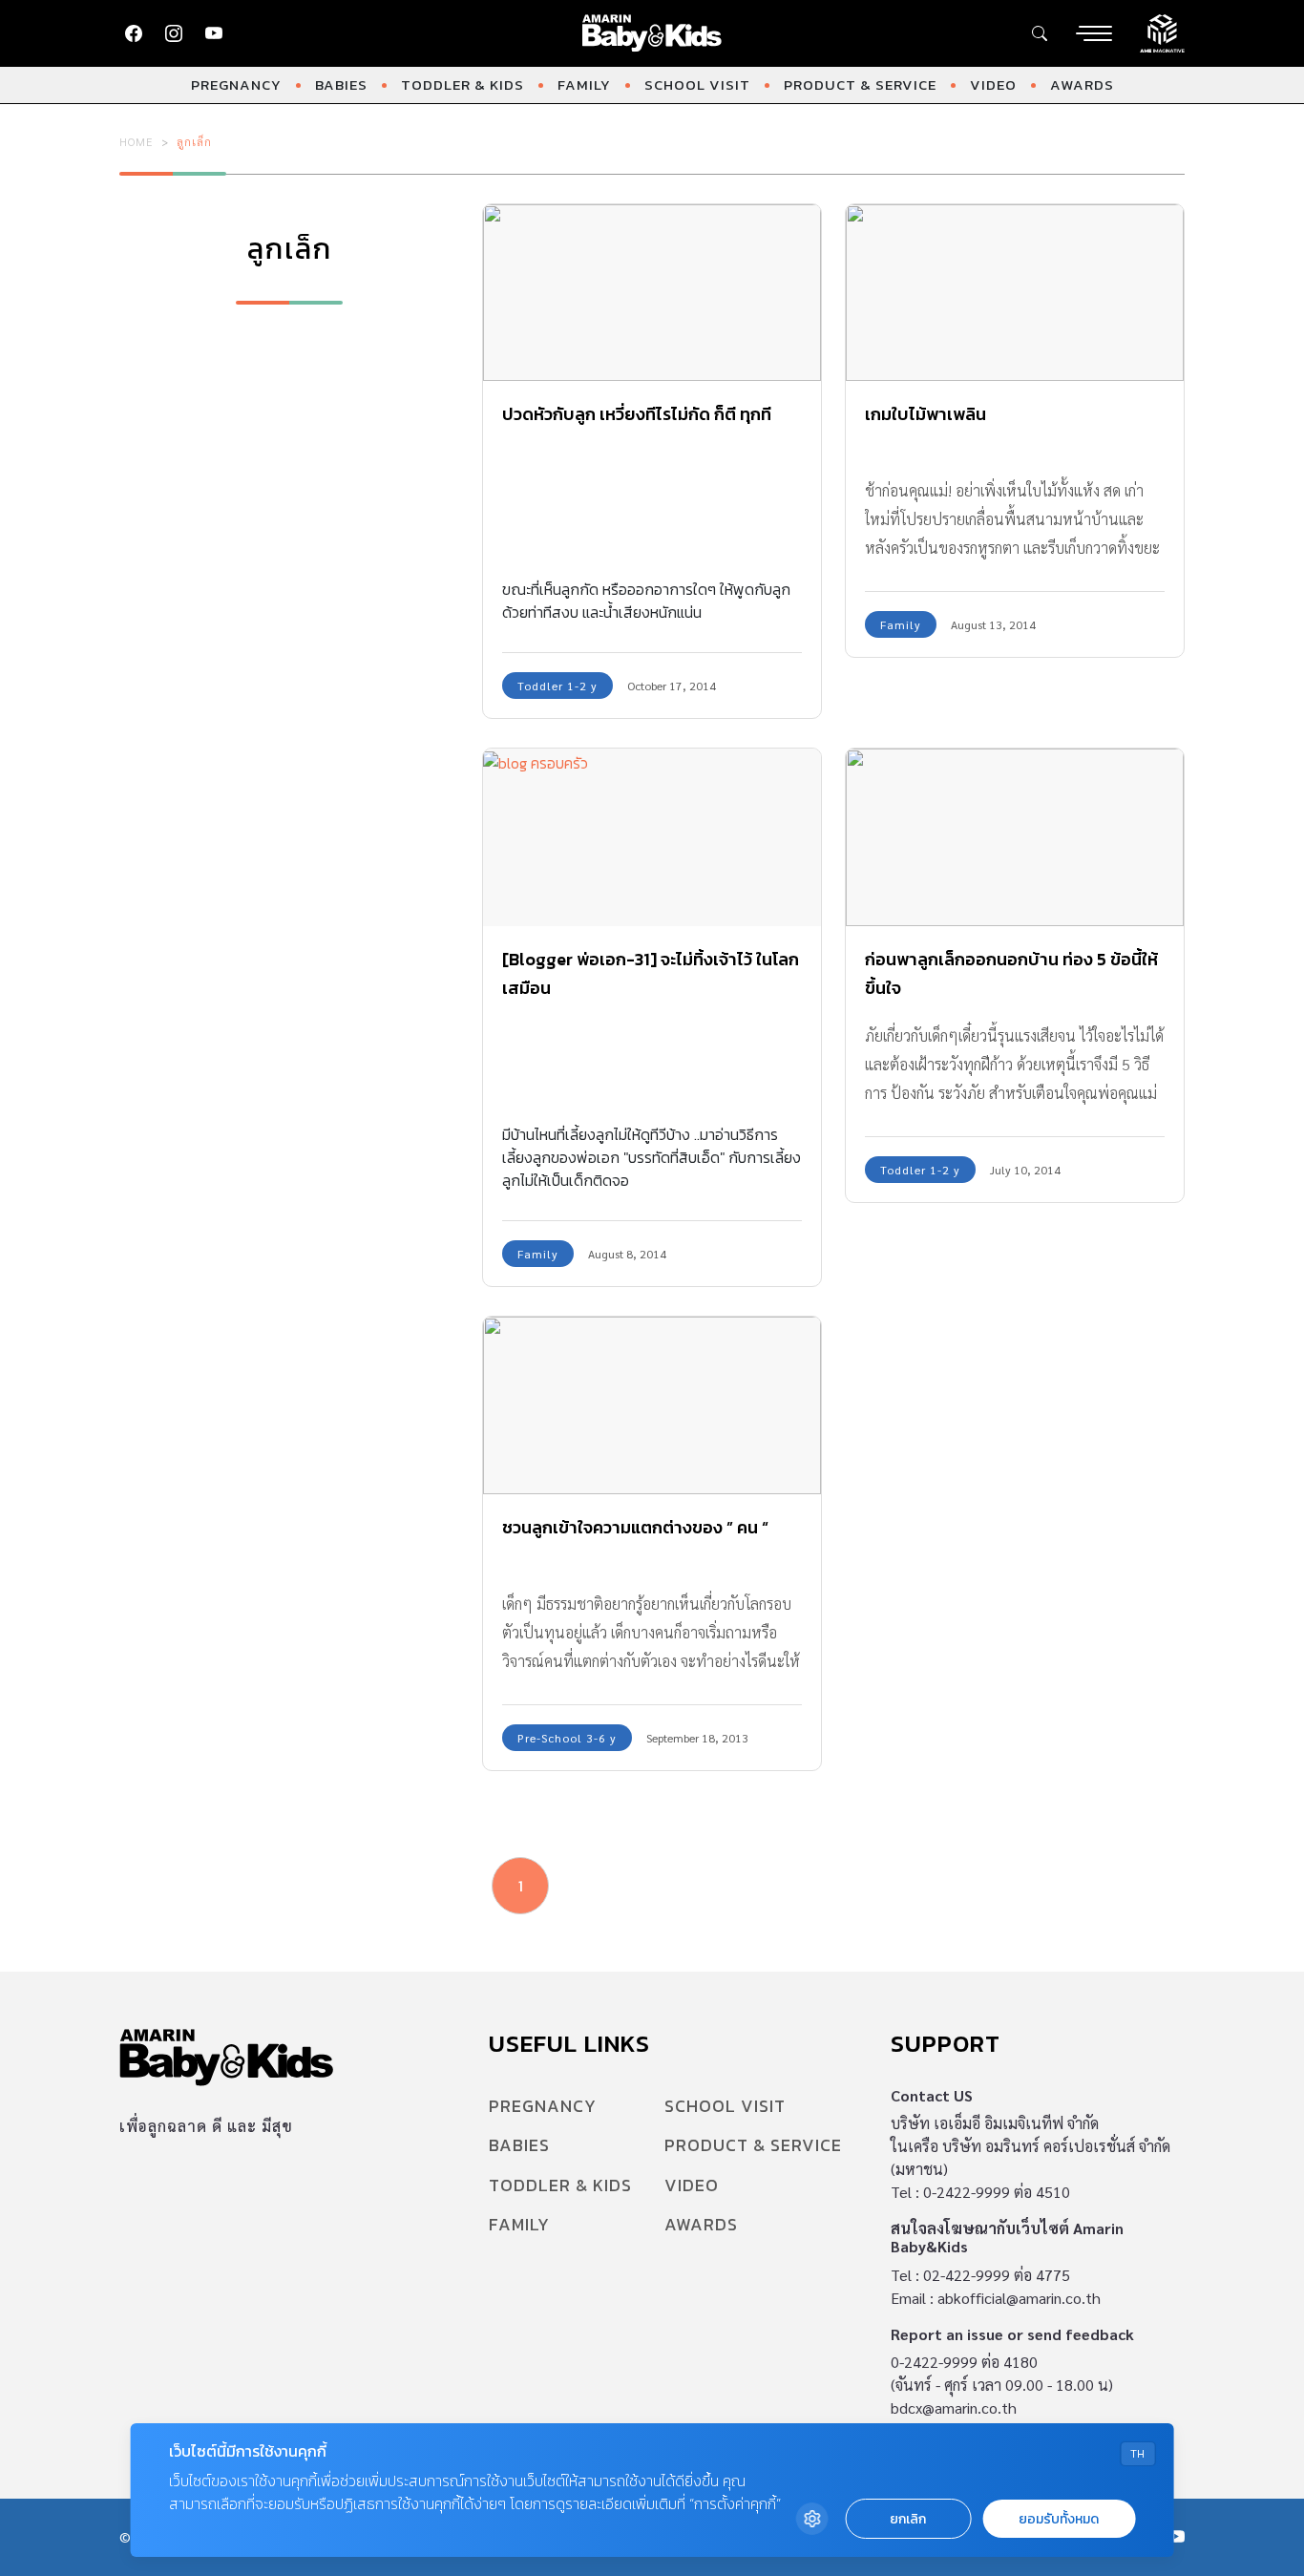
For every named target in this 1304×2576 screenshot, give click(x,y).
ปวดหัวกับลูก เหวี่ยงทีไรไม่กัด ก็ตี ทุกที (637, 414)
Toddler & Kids (463, 84)
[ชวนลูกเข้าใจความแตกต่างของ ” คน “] (652, 1405)
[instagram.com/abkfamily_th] (174, 33)
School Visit (697, 84)
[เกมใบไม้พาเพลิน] (1015, 293)
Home (137, 141)
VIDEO (993, 84)
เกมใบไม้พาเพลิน (925, 414)
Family (584, 84)
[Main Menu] (1094, 33)
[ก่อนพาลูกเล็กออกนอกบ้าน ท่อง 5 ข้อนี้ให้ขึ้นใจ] (1015, 837)
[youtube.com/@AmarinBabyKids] (214, 33)
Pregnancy (236, 84)
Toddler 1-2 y (557, 686)
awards (1082, 84)
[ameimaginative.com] (1162, 32)
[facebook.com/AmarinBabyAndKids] (134, 33)
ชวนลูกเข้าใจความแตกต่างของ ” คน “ (635, 1527)
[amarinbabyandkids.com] (652, 33)
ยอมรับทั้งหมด (1059, 2519)
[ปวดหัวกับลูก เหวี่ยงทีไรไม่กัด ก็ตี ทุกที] (652, 293)
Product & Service (860, 84)
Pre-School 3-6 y (567, 1738)
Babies (341, 84)
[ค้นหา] (1040, 33)
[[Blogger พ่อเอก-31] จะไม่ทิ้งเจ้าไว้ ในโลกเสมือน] (652, 837)
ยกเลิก (908, 2519)
